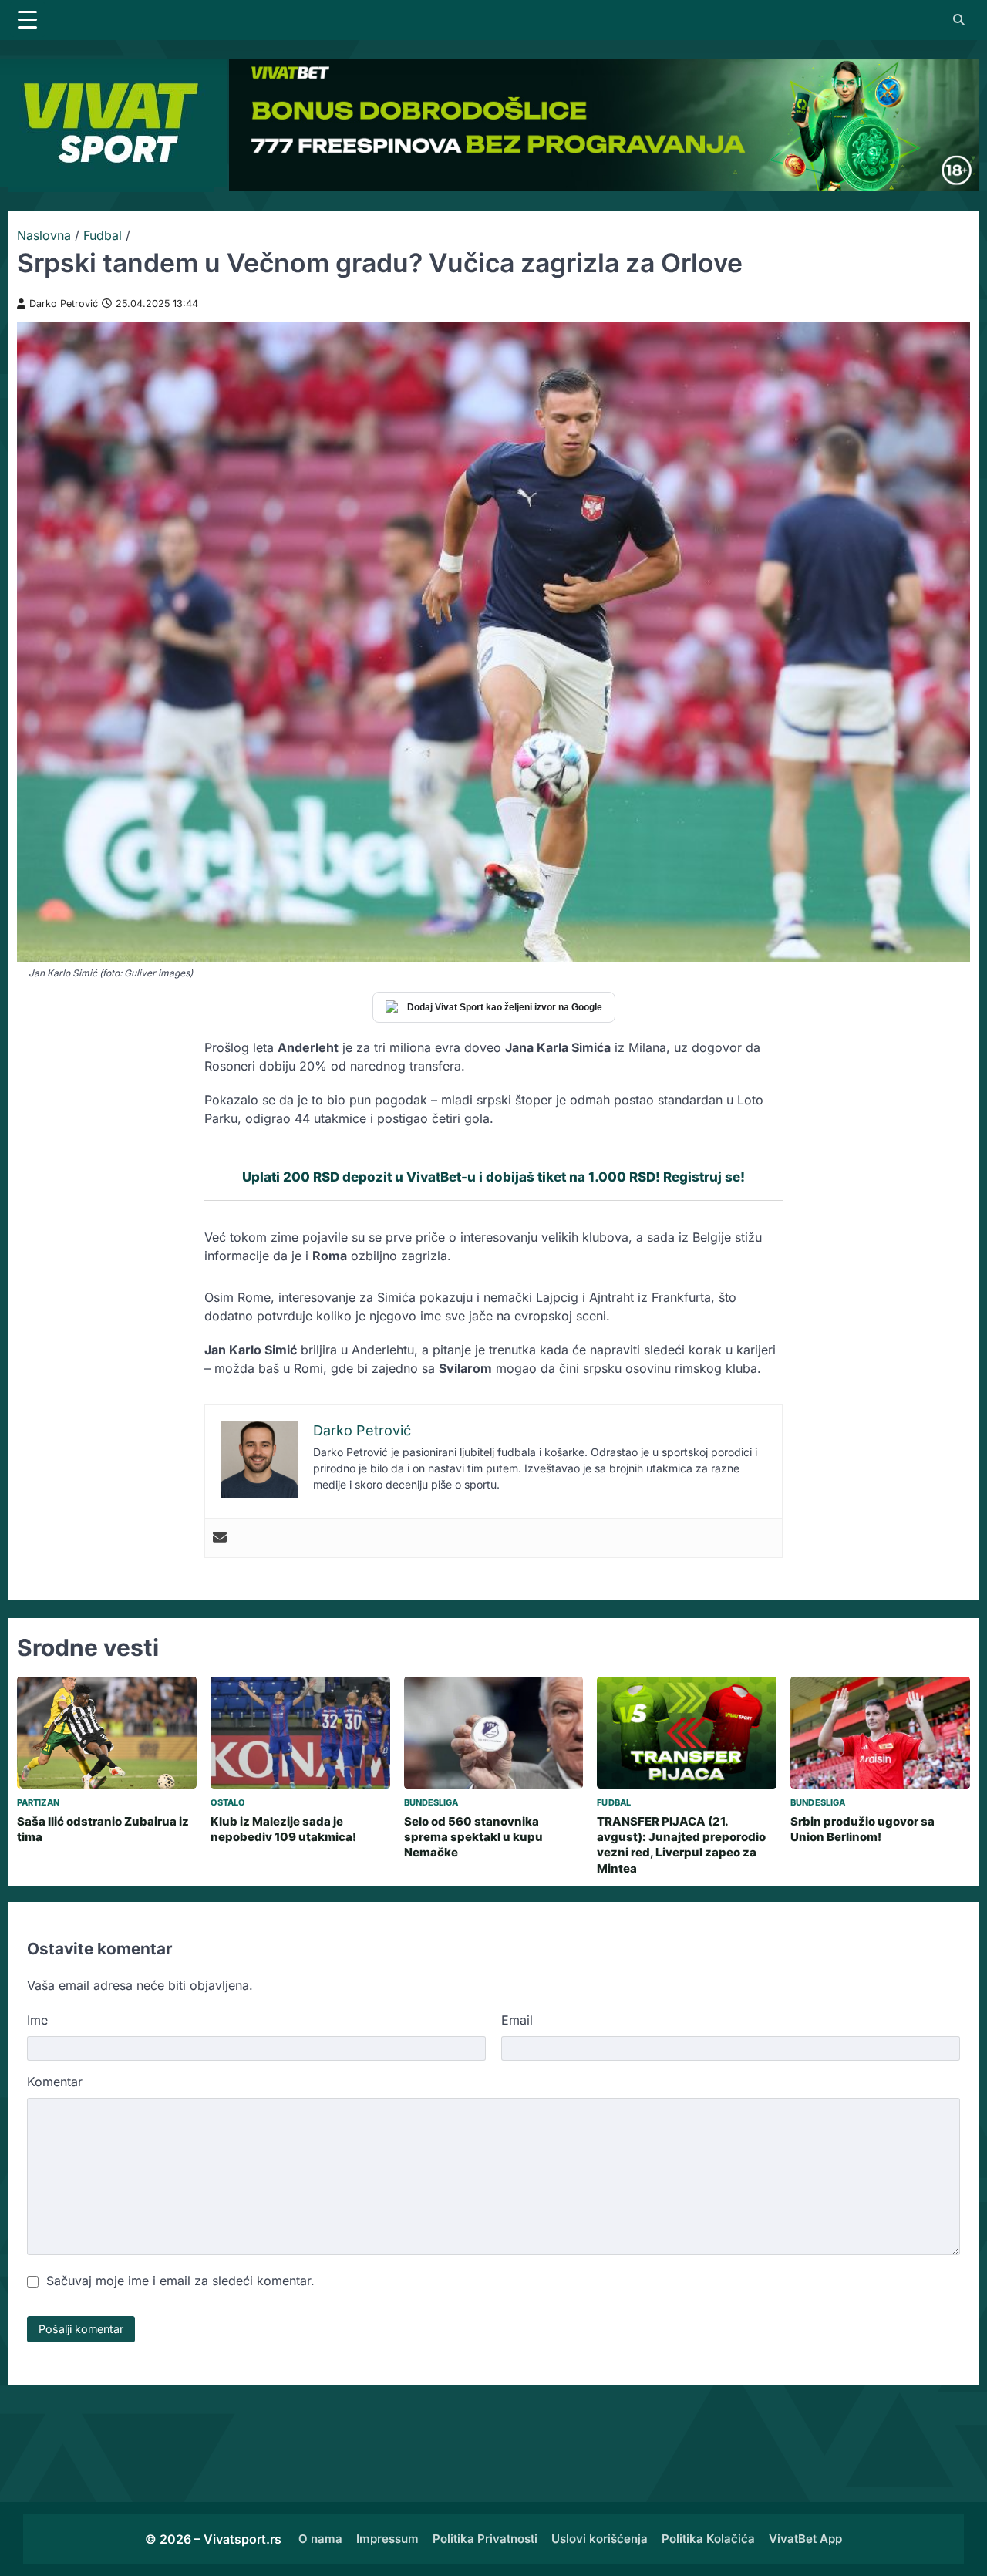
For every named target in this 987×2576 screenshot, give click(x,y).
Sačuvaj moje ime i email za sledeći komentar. (180, 2281)
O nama (320, 2539)
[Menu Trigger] (28, 19)
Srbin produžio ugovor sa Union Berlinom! (862, 1829)
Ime (37, 2020)
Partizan (38, 1802)
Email (517, 2020)
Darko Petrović (64, 303)
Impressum (387, 2539)
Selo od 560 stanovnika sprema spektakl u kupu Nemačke (473, 1837)
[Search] (958, 19)
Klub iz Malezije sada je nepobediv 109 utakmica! (283, 1829)
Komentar (55, 2082)
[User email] (220, 1538)
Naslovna (44, 235)
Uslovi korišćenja (600, 2539)
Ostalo (228, 1802)
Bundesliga (431, 1802)
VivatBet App (805, 2539)
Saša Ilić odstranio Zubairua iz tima (103, 1829)
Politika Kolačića (708, 2539)
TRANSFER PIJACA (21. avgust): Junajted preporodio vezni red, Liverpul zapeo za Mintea (681, 1845)
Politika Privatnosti (485, 2539)
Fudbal (103, 235)
